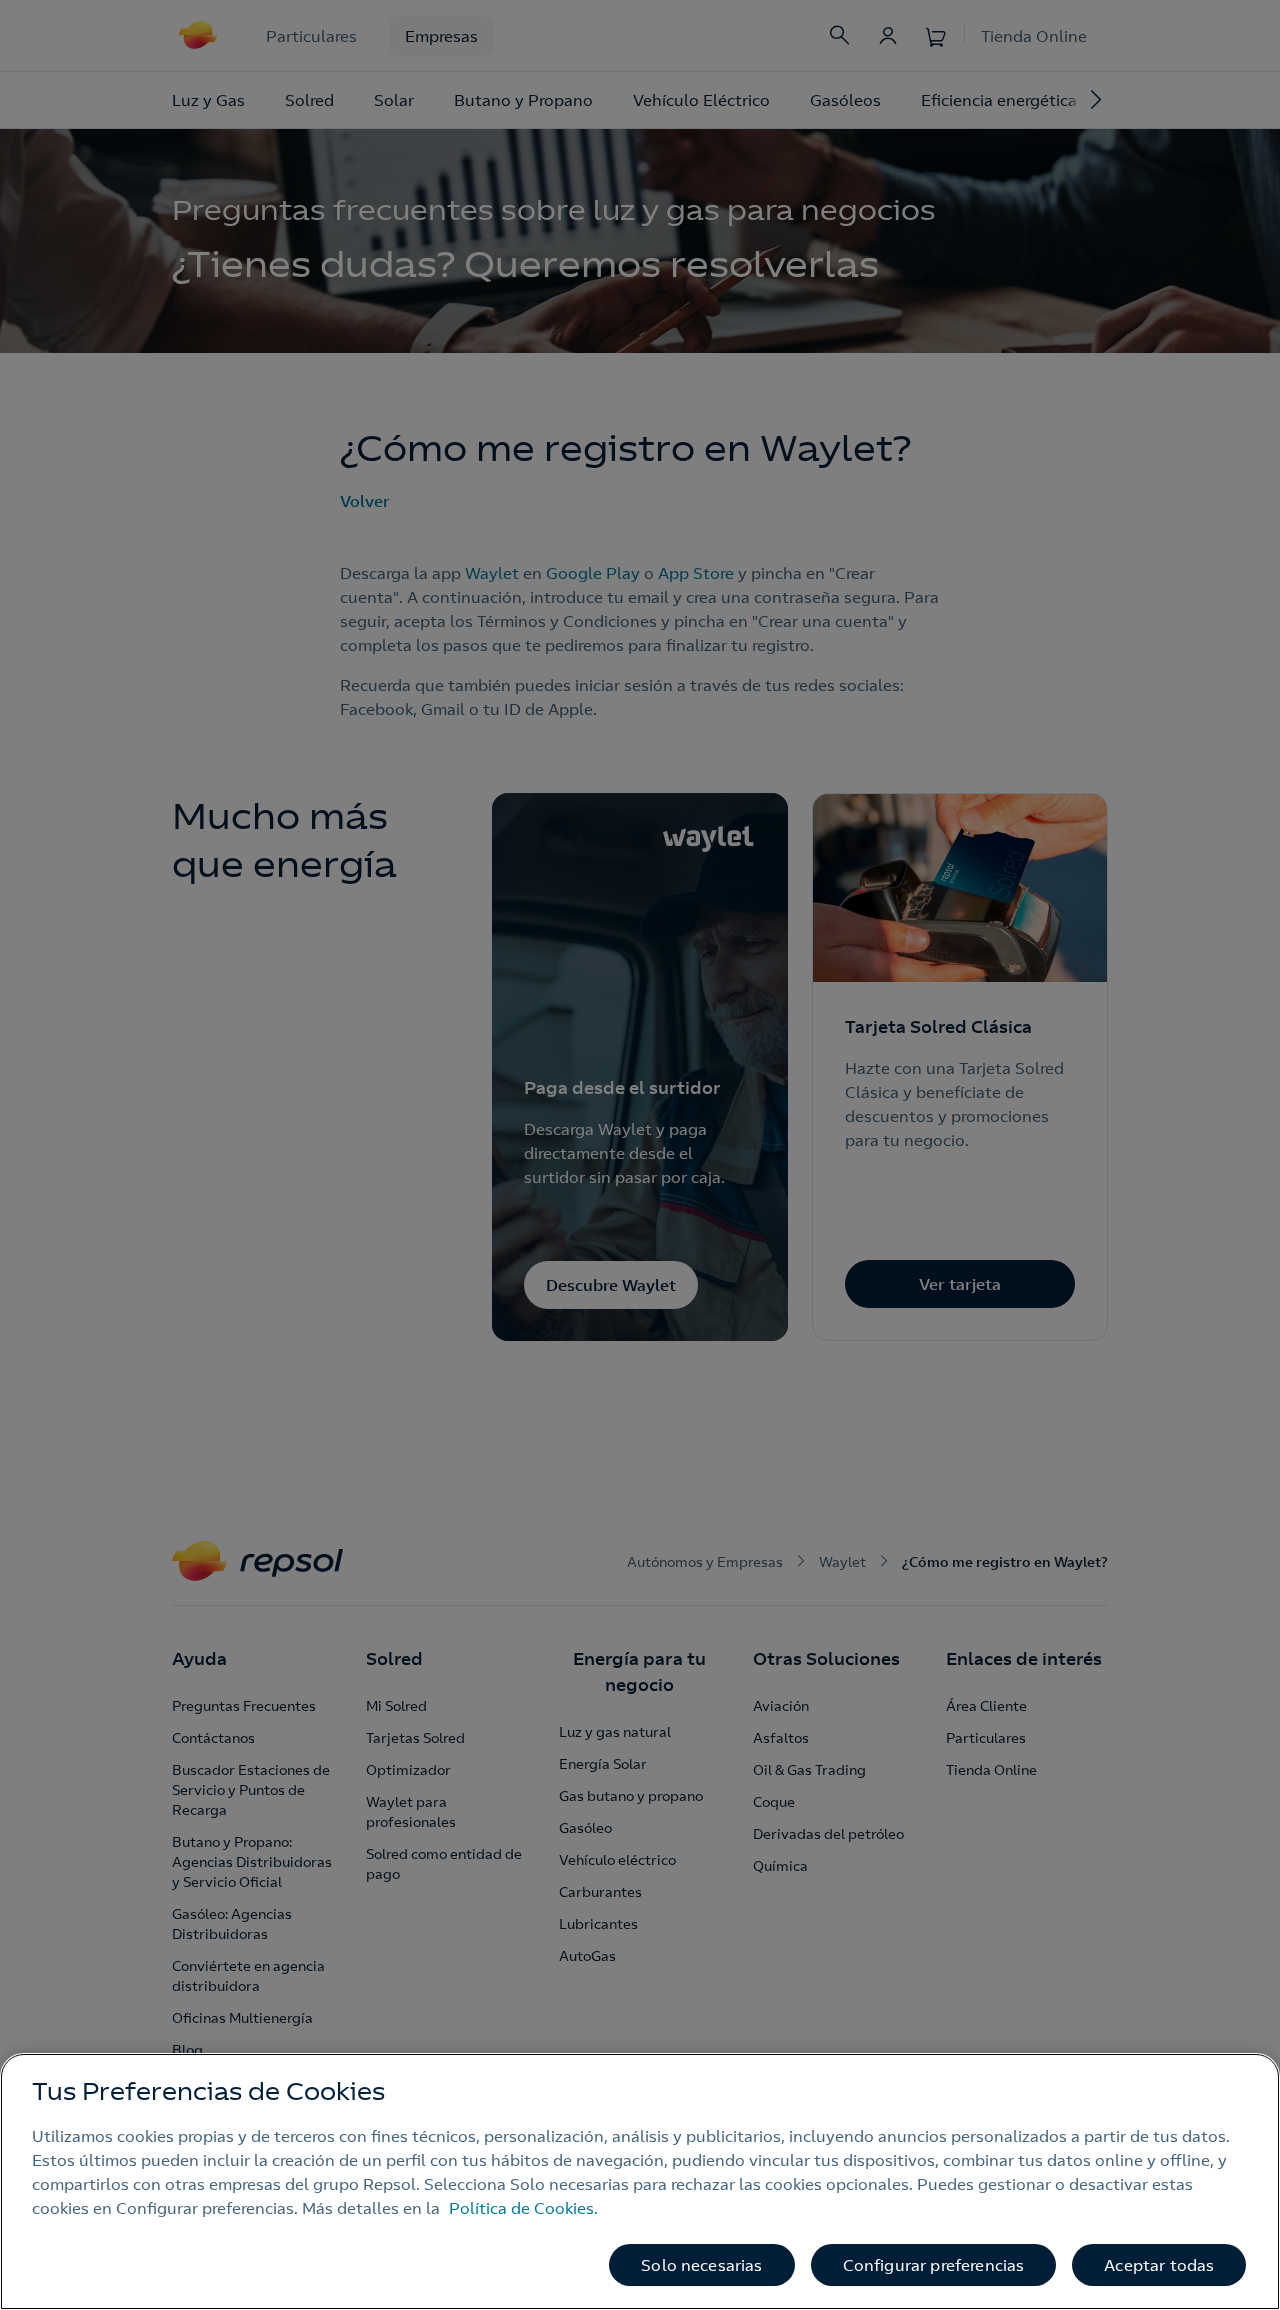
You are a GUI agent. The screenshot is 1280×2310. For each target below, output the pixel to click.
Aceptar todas (1159, 2265)
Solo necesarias (701, 2265)
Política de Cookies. (523, 2208)
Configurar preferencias (934, 2265)
